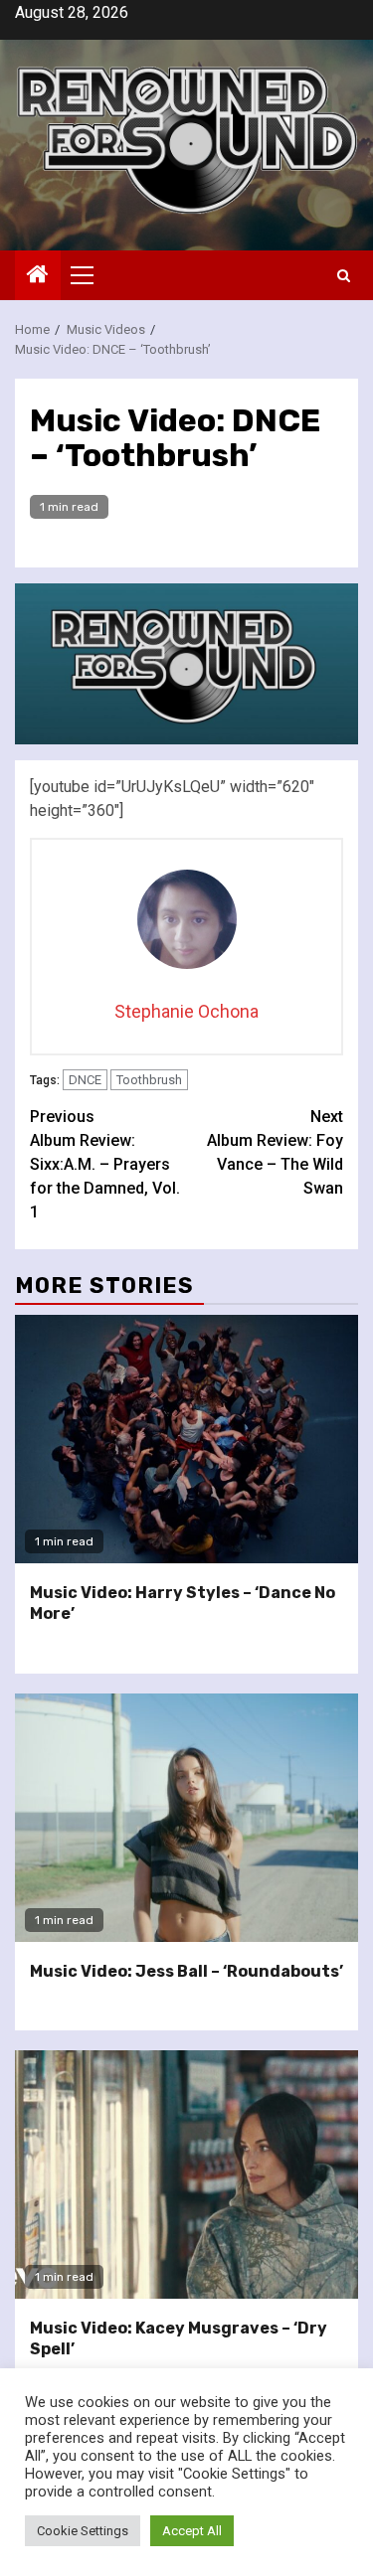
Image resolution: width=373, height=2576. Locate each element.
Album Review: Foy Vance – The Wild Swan (275, 1152)
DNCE (85, 1080)
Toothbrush (149, 1080)
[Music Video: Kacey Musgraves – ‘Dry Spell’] (186, 2174)
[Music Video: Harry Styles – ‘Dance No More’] (186, 1439)
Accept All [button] (192, 2531)
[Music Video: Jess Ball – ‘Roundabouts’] (186, 1818)
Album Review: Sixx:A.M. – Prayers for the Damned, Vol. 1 (105, 1164)
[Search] (344, 276)
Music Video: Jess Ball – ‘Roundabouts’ (186, 1971)
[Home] (38, 276)
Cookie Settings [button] (83, 2531)
